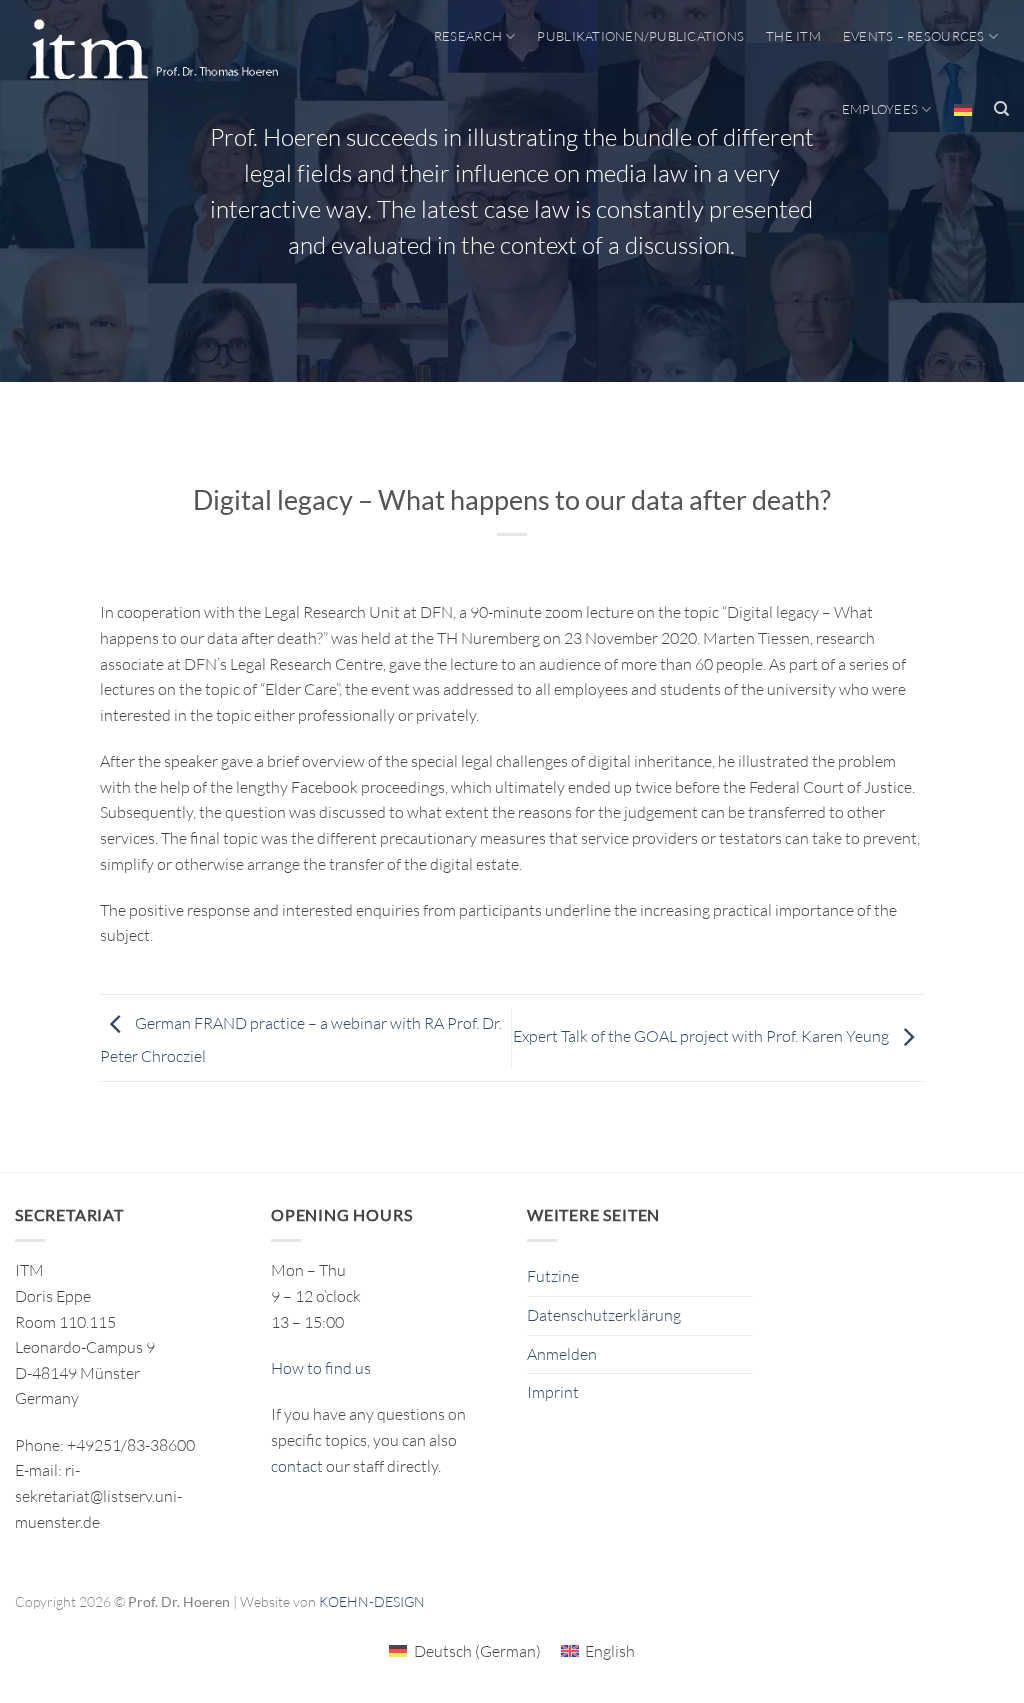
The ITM (793, 36)
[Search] (1001, 109)
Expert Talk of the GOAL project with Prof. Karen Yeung (702, 1036)
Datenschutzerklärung (604, 1315)
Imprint (553, 1392)
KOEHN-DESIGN (372, 1601)
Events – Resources (914, 36)
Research (468, 36)
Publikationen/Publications (640, 36)
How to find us (321, 1368)
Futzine (553, 1276)
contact (297, 1466)
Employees (880, 109)
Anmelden (562, 1354)
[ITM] (153, 50)
